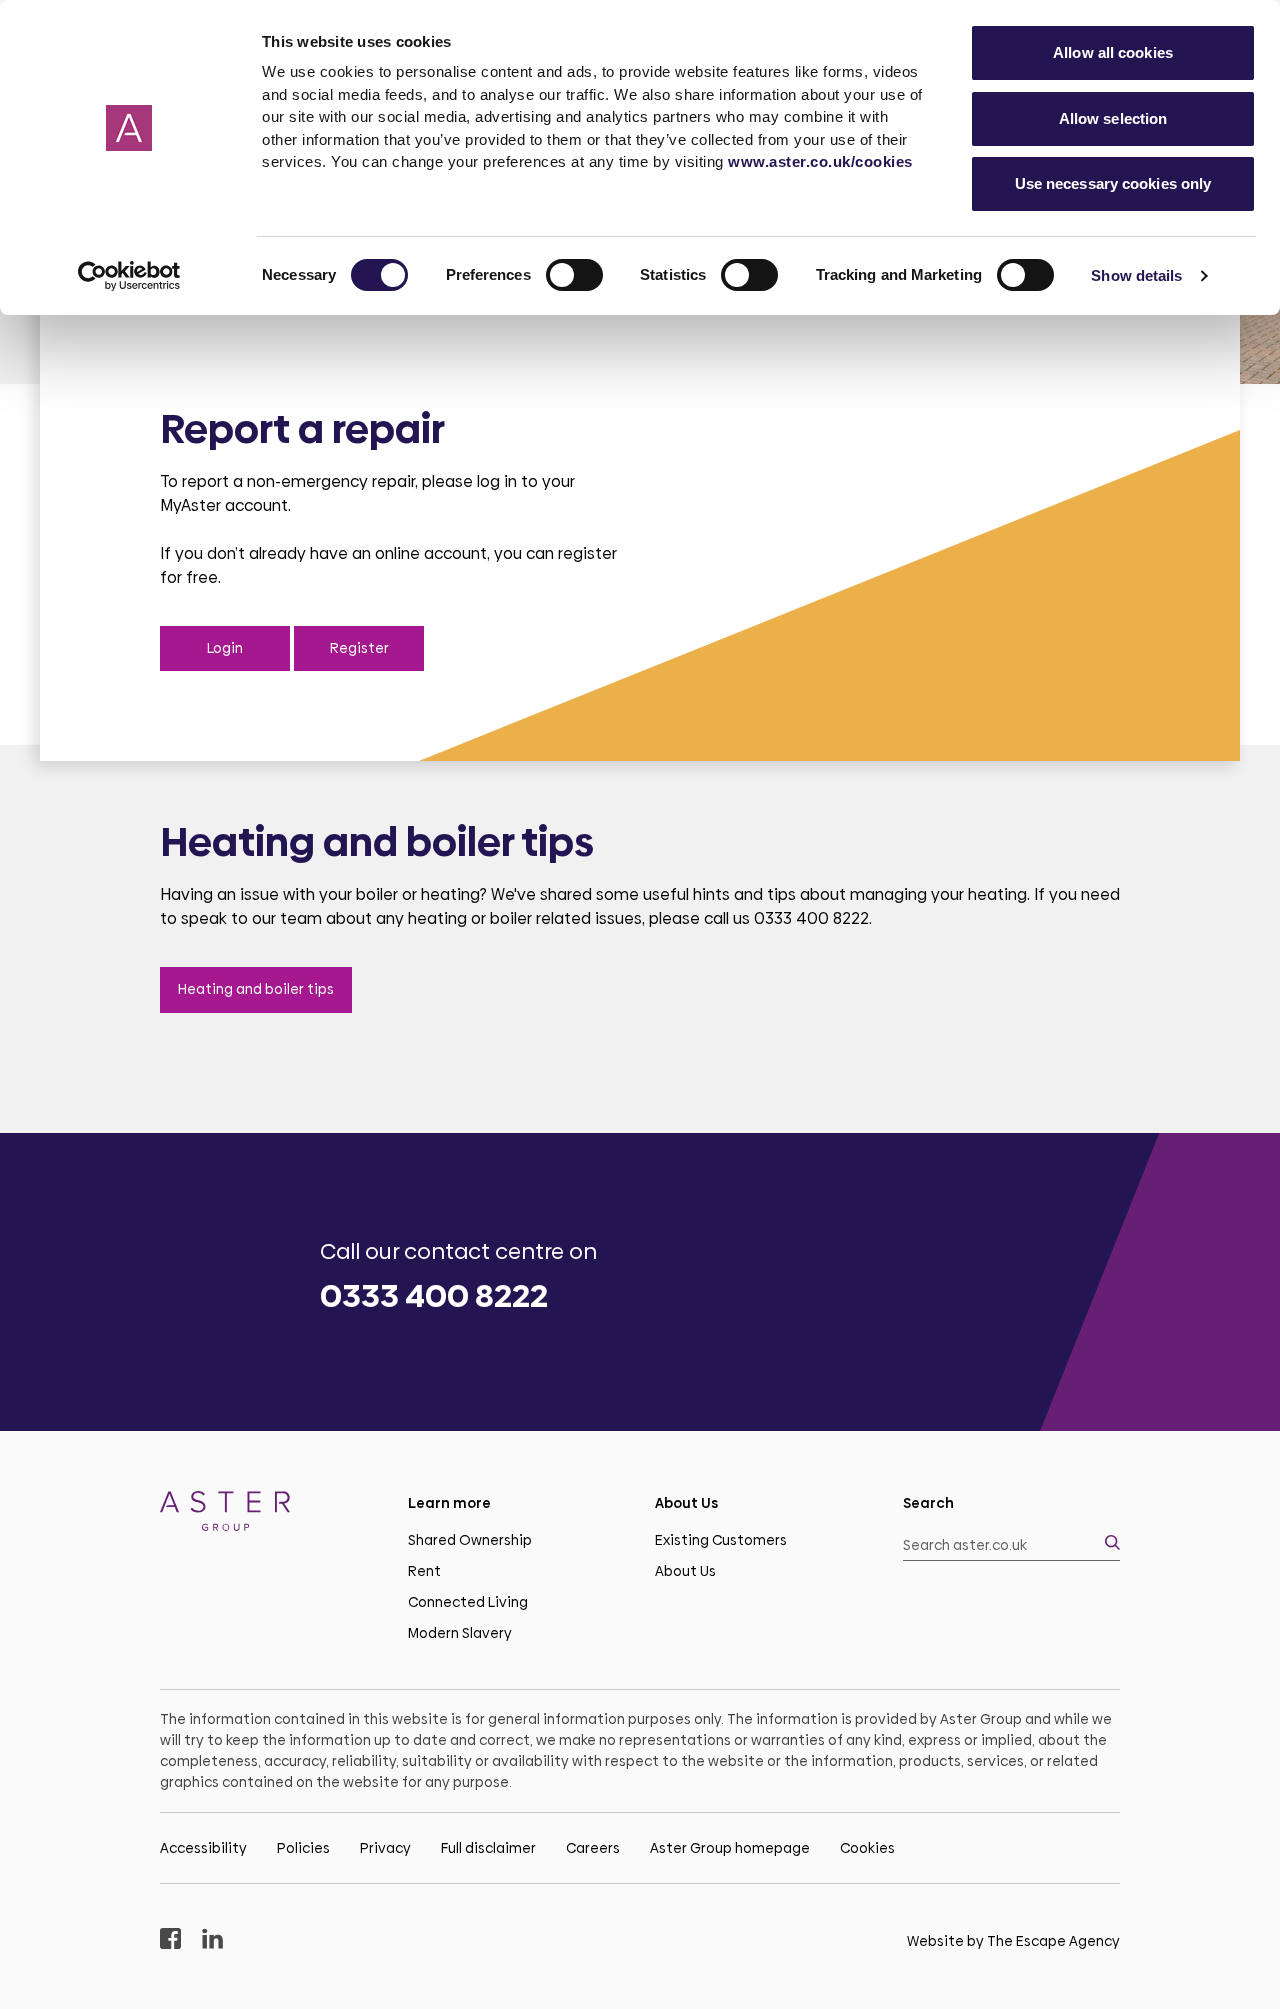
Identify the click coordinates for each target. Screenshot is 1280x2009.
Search (928, 1503)
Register (359, 648)
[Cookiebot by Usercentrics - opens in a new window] (129, 276)
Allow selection (1113, 118)
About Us (685, 1571)
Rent (424, 1571)
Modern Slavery (460, 1633)
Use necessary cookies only (1113, 183)
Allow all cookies (1113, 52)
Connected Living (468, 1602)
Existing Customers (721, 1540)
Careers (593, 1848)
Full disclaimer (488, 1848)
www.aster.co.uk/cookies (820, 161)
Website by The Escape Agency (1013, 1941)
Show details (1136, 275)
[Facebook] (170, 1941)
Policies (303, 1848)
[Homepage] (269, 1514)
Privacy (385, 1848)
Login (225, 648)
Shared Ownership (470, 1540)
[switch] (574, 275)
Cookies (867, 1848)
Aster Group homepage (730, 1848)
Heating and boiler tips (256, 989)
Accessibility (203, 1848)
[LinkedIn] (212, 1941)
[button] (1012, 1545)
